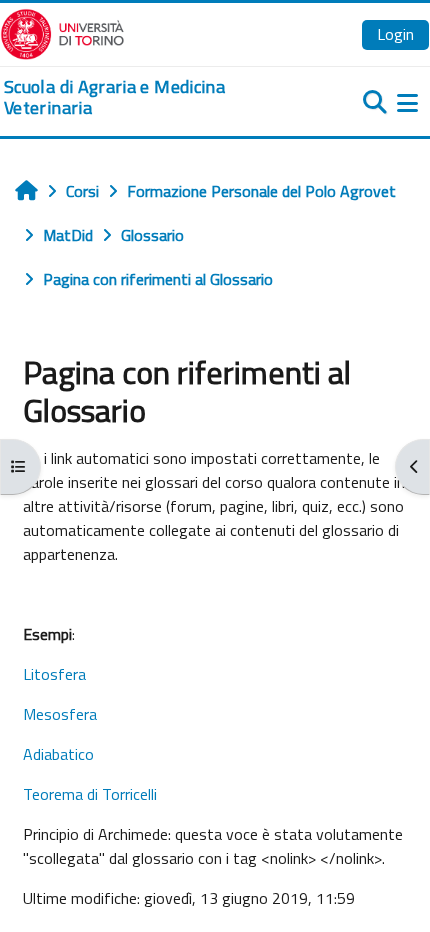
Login (395, 34)
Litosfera (54, 674)
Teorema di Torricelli (90, 794)
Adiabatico (58, 754)
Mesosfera (60, 714)
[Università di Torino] (62, 32)
